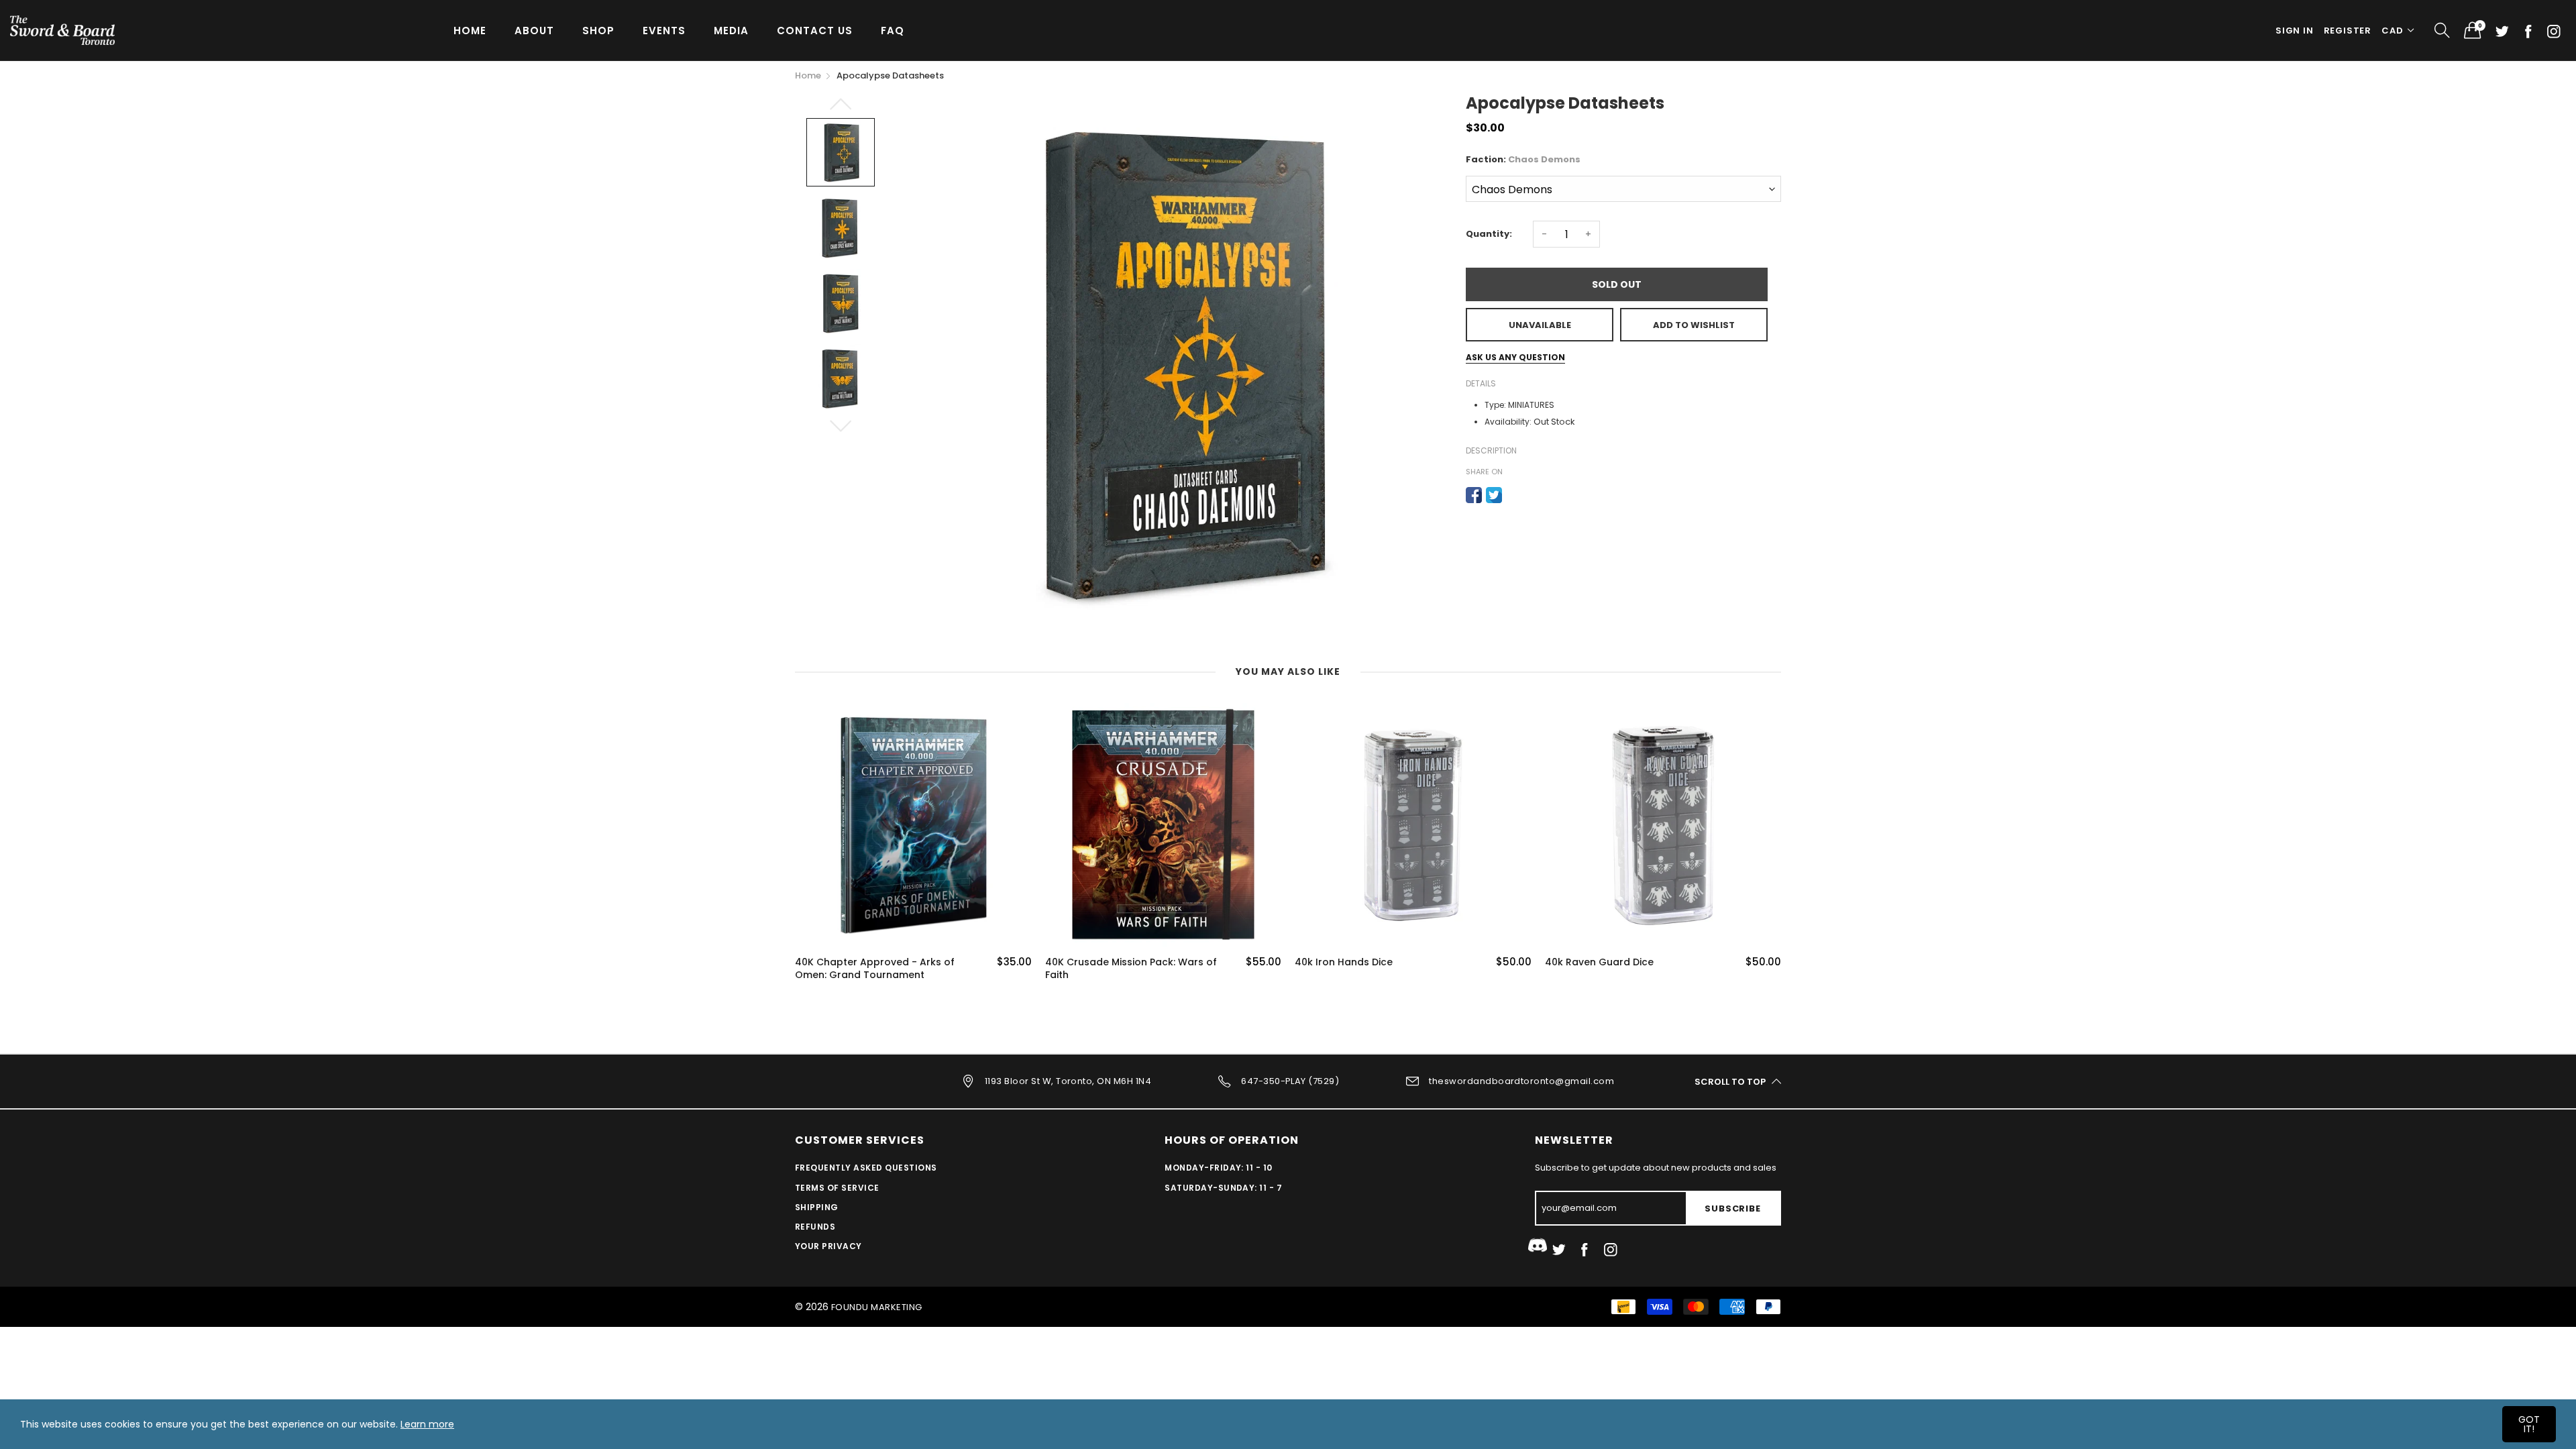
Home (470, 31)
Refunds (815, 1227)
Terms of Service (837, 1188)
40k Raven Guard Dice (1599, 962)
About (534, 31)
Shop (598, 31)
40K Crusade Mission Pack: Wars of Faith (1131, 969)
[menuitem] (470, 30)
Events (664, 31)
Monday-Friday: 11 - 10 (1219, 1168)
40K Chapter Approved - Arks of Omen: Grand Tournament (875, 969)
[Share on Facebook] (1474, 495)
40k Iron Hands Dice (1344, 962)
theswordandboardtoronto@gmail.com (1521, 1081)
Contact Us (815, 31)
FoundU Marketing (877, 1307)
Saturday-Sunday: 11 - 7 (1223, 1188)
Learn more (427, 1424)
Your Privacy (828, 1246)
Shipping (817, 1207)
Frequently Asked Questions (866, 1168)
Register (2348, 31)
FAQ (893, 31)
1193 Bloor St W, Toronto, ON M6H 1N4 (1068, 1081)
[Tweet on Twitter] (1494, 495)
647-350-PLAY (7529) (1290, 1081)
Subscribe (1732, 1209)
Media (731, 31)
